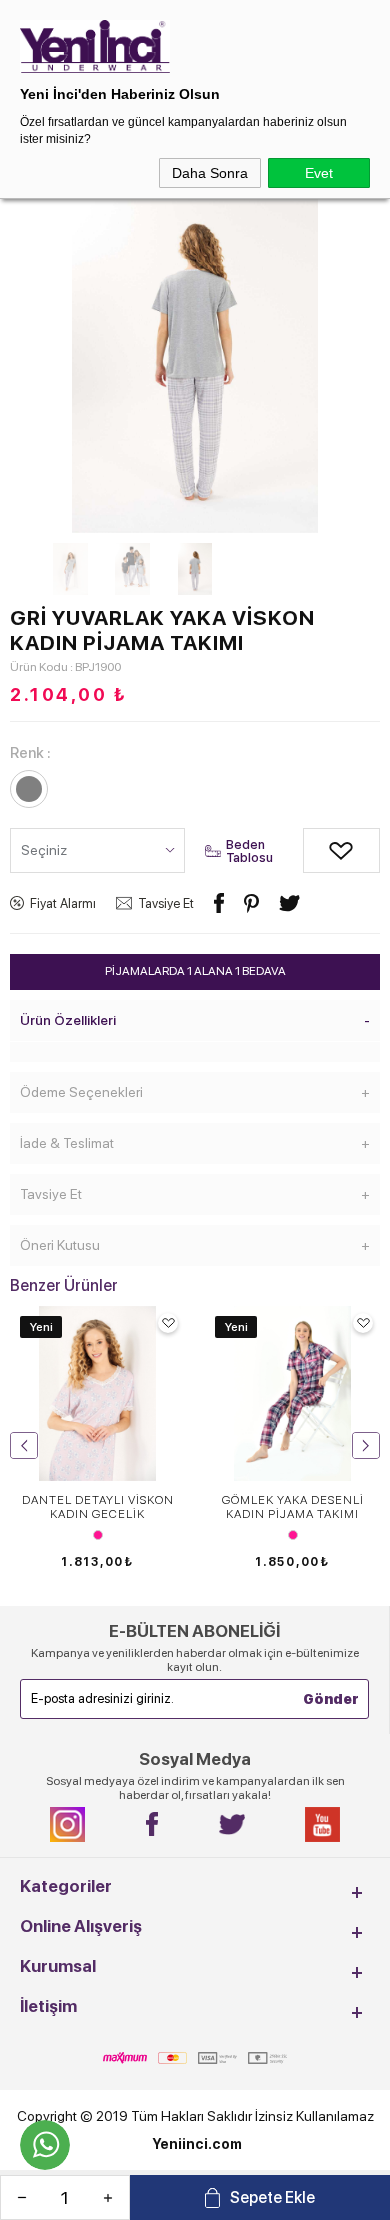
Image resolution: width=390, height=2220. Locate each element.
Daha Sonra (210, 173)
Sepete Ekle (272, 2197)
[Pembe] (97, 1535)
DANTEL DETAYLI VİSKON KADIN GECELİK (98, 1507)
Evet (319, 173)
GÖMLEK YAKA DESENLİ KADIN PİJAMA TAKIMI (293, 1507)
